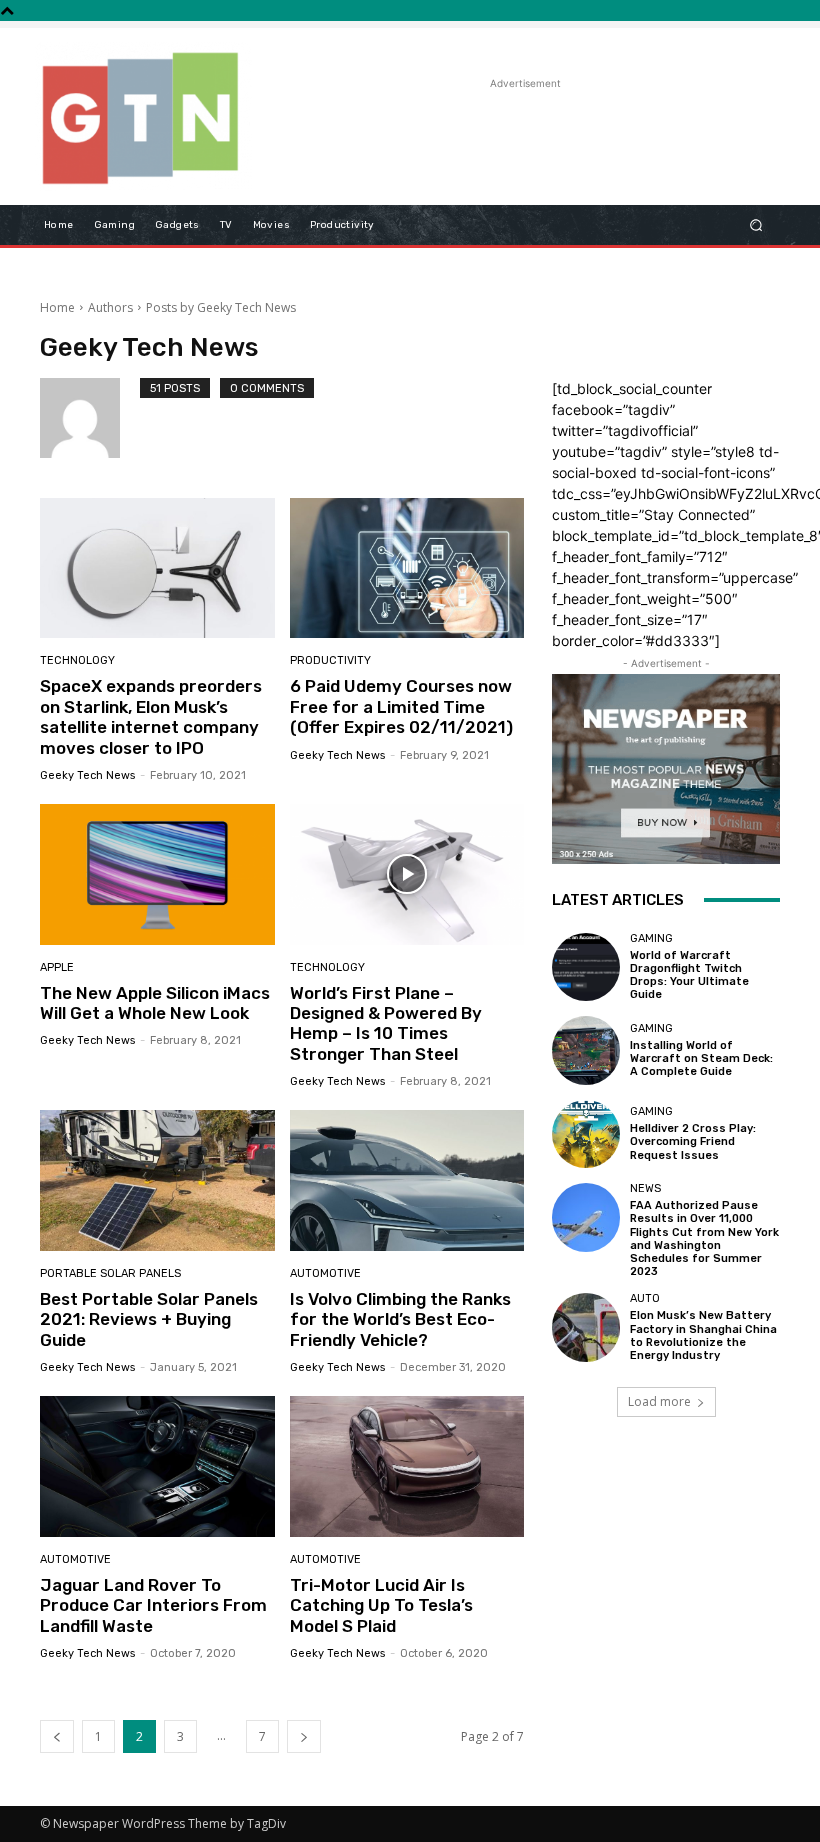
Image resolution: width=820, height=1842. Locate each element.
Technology (77, 660)
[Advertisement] (504, 124)
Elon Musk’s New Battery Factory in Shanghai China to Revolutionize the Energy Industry (703, 1335)
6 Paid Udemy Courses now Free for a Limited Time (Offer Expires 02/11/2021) (401, 706)
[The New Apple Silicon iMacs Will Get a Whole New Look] (157, 874)
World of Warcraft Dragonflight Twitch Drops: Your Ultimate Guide (689, 975)
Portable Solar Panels (110, 1273)
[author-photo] (90, 418)
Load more (659, 1401)
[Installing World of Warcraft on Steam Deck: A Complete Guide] (586, 1050)
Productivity (330, 660)
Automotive (325, 1273)
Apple (57, 967)
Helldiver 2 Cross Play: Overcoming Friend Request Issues (693, 1141)
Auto (645, 1298)
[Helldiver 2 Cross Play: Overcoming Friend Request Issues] (586, 1134)
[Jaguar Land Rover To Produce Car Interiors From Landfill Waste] (157, 1466)
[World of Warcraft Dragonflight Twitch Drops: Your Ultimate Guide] (586, 967)
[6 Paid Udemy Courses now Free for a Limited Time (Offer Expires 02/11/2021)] (407, 568)
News (645, 1188)
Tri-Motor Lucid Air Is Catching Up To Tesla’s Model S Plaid (381, 1605)
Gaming (651, 938)
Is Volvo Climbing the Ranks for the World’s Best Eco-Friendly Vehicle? (400, 1319)
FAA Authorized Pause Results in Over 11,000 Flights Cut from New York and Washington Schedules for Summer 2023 (704, 1238)
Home (57, 307)
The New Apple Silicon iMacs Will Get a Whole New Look (155, 1003)
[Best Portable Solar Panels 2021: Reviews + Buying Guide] (157, 1180)
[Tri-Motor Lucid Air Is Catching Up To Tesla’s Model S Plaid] (407, 1466)
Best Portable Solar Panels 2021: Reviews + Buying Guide (149, 1319)
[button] (756, 224)
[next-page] (304, 1736)
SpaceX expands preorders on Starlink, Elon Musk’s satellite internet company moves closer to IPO (151, 716)
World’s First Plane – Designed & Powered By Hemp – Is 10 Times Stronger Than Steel (386, 1023)
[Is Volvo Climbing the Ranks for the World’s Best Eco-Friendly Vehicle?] (407, 1180)
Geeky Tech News (87, 775)
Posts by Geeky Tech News (221, 307)
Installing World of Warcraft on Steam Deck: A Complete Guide (701, 1058)
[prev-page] (57, 1736)
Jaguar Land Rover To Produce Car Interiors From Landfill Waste (153, 1605)
